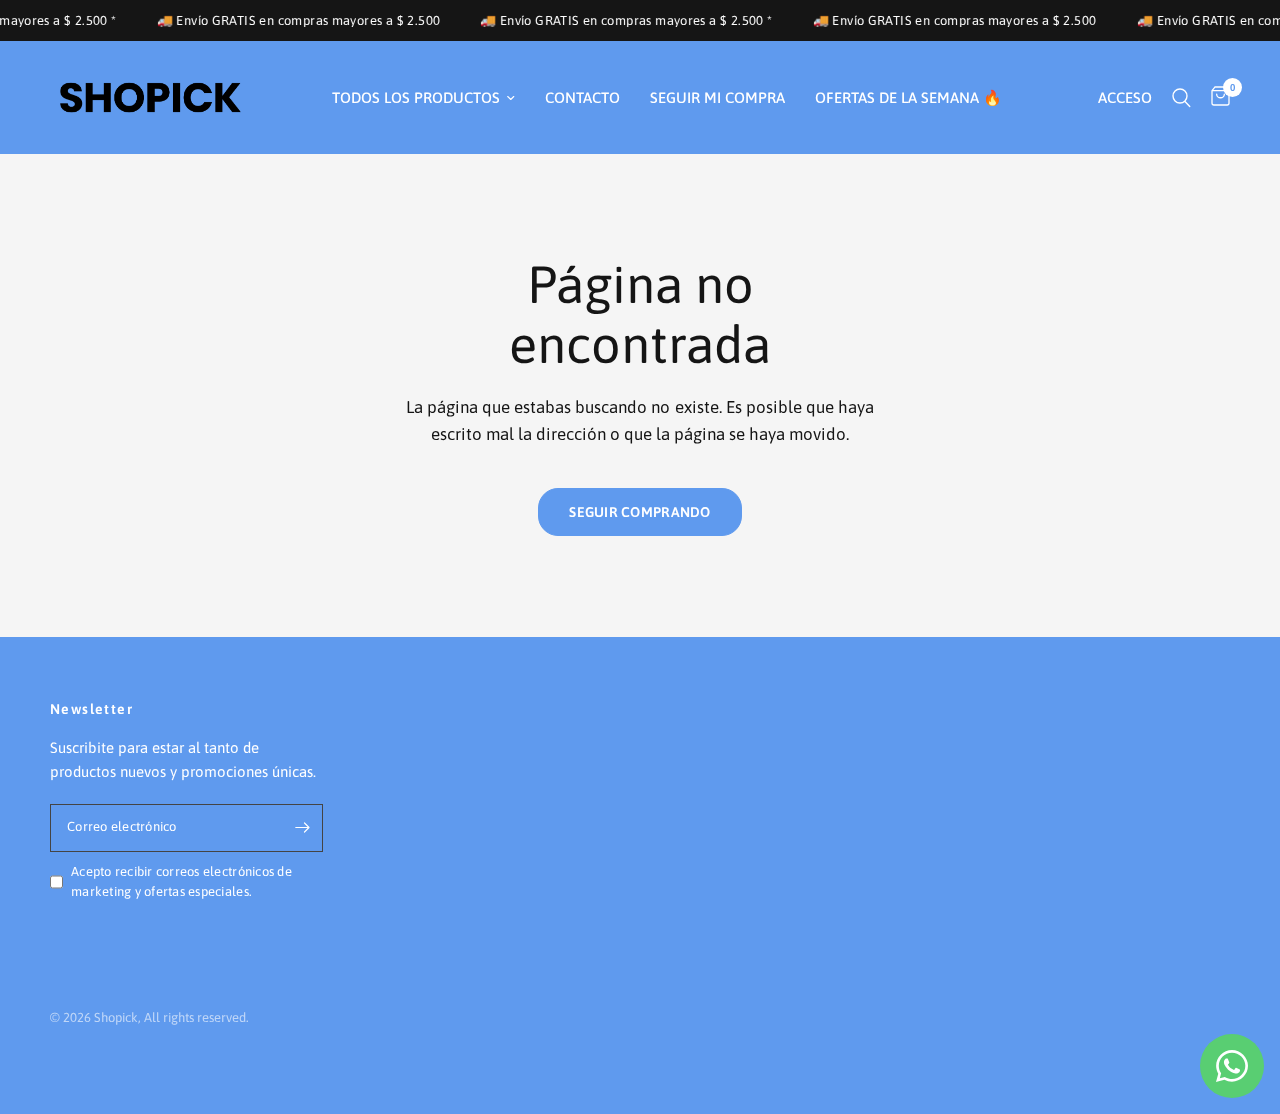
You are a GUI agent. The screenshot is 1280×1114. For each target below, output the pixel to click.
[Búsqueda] (1181, 97)
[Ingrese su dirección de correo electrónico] (303, 828)
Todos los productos (416, 97)
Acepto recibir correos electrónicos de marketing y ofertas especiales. (181, 882)
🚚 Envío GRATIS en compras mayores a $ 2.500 (286, 20)
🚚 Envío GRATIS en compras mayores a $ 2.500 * (614, 20)
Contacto (582, 97)
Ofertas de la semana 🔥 (908, 97)
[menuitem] (423, 98)
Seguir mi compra (717, 97)
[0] (1215, 97)
